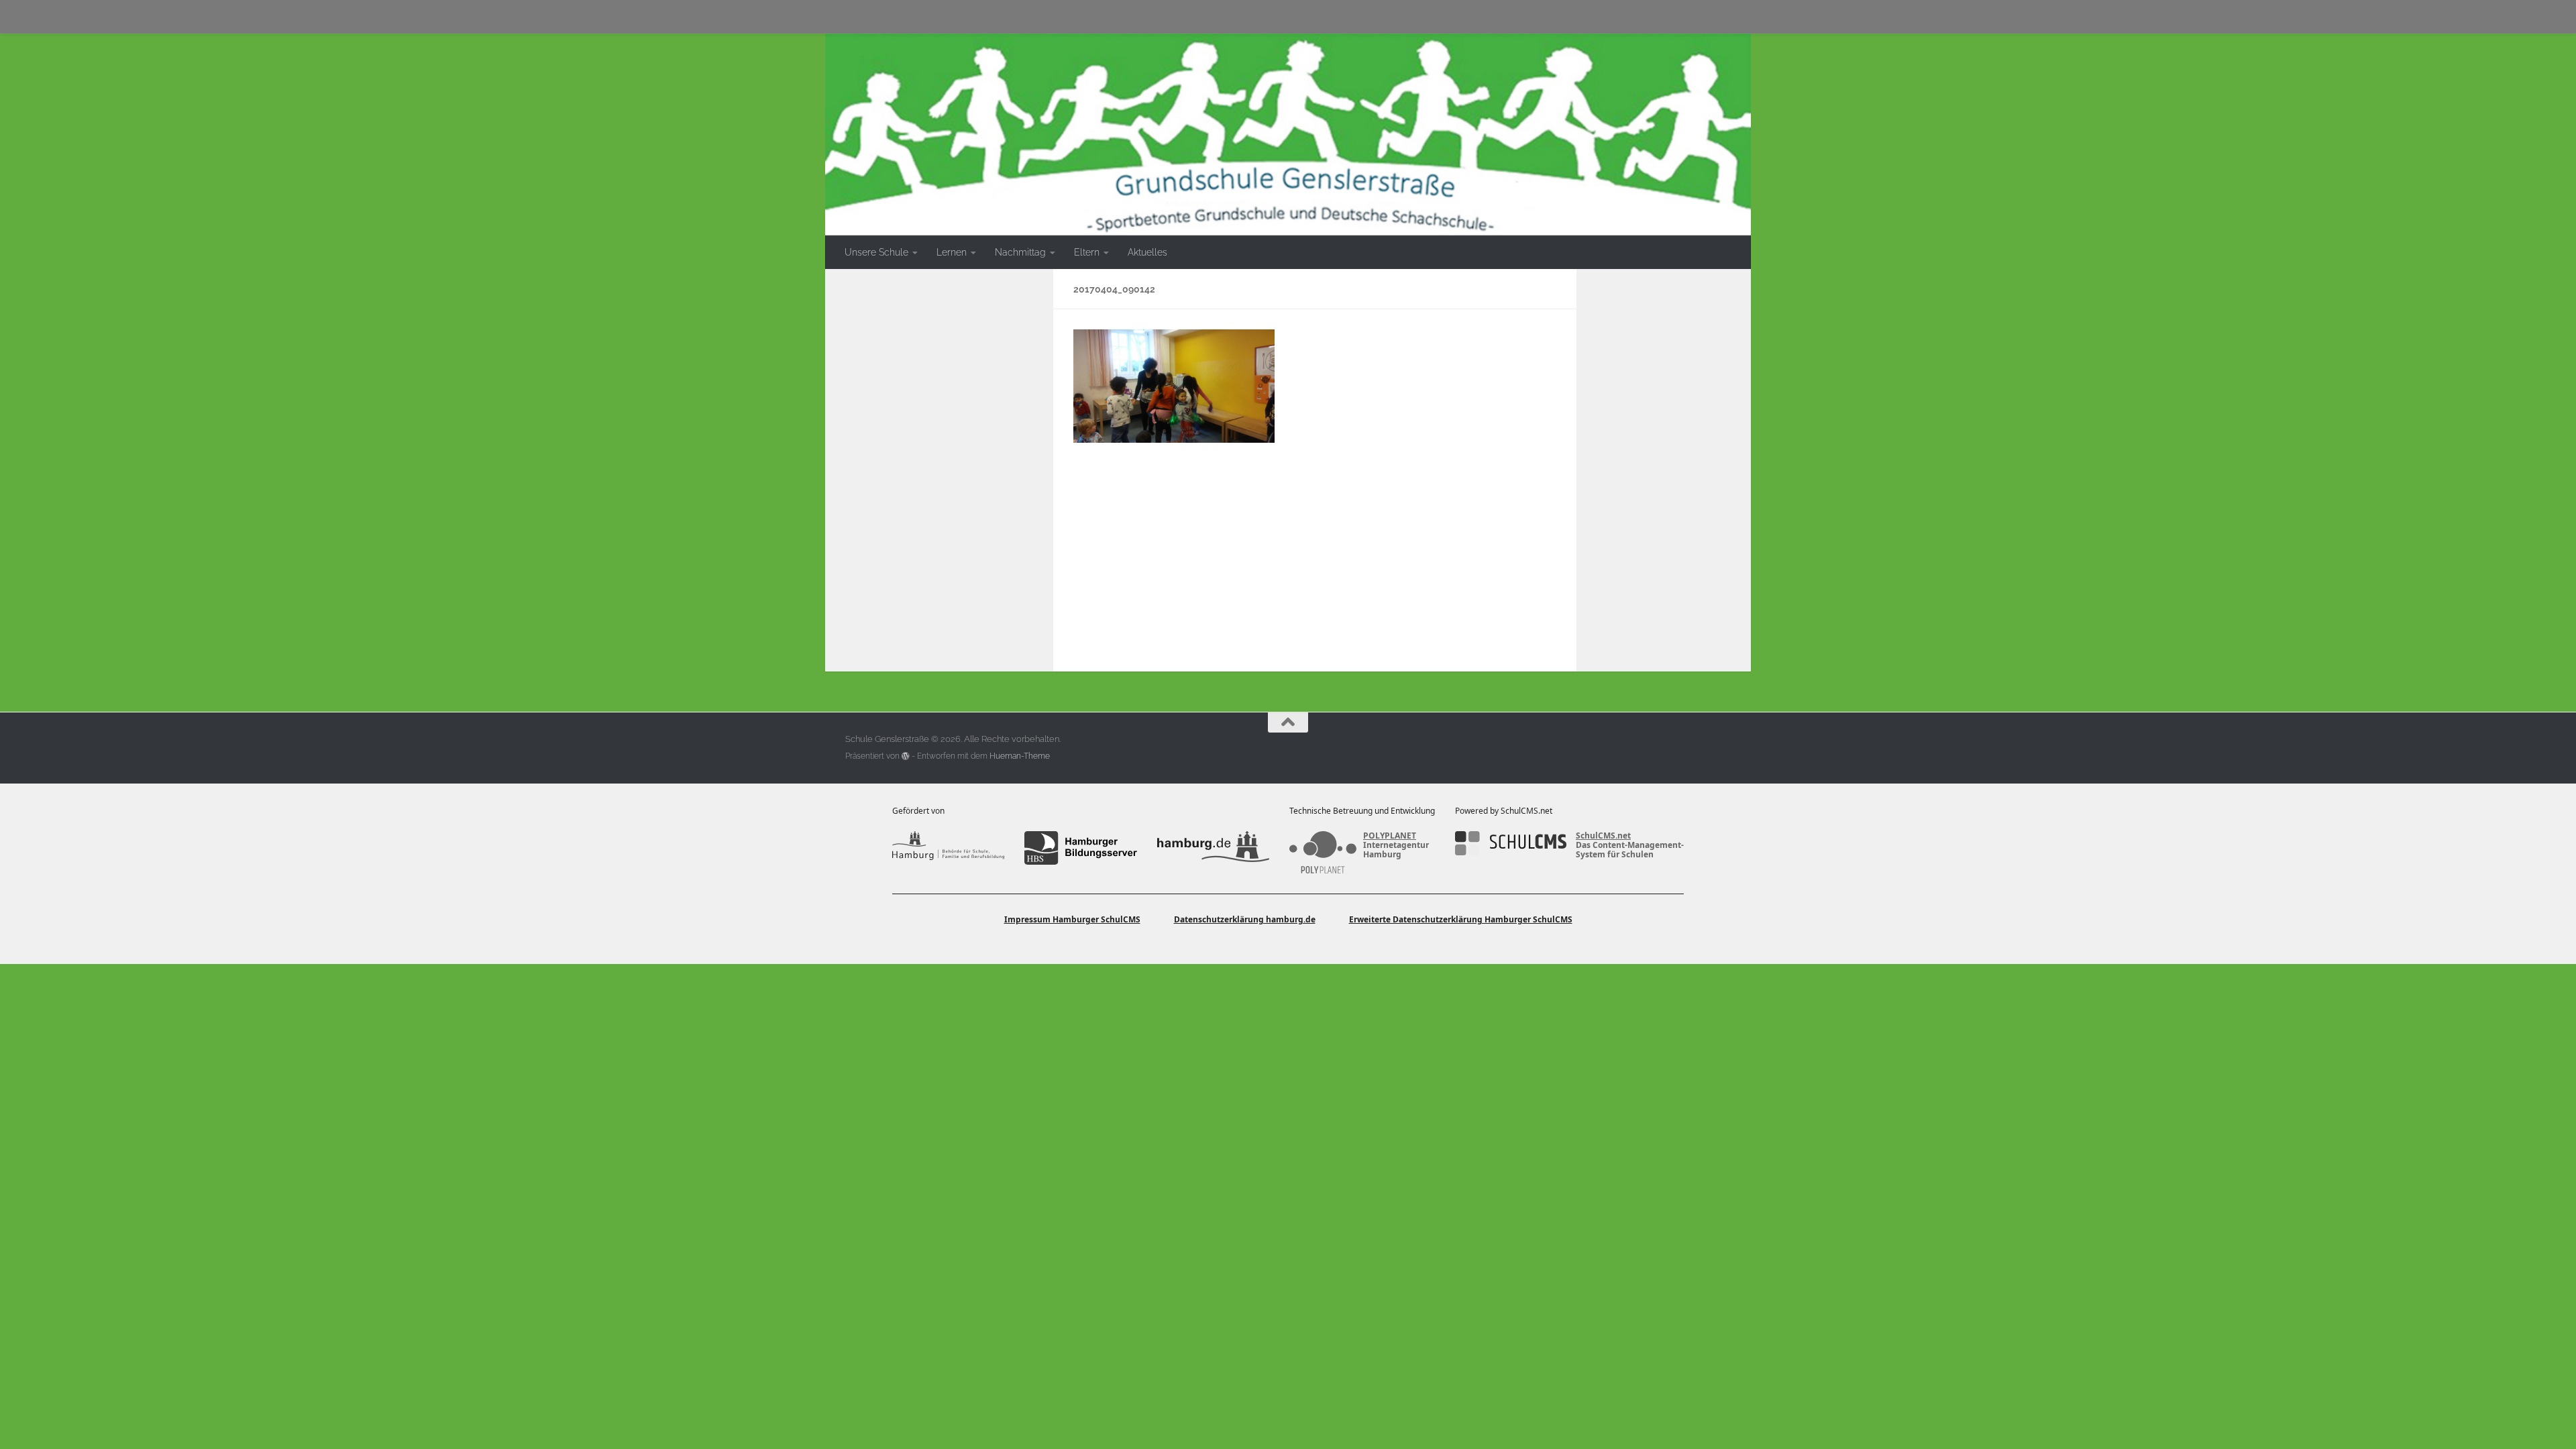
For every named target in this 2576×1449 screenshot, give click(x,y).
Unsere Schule (876, 252)
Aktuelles (1147, 252)
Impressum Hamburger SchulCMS (1072, 919)
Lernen (952, 252)
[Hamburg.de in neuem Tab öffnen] (1213, 848)
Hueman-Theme (1020, 756)
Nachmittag (1020, 252)
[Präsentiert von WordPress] (906, 756)
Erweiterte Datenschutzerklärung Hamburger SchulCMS (1461, 919)
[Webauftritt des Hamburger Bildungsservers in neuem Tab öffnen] (1080, 848)
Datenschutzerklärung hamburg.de (1245, 919)
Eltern (1087, 252)
